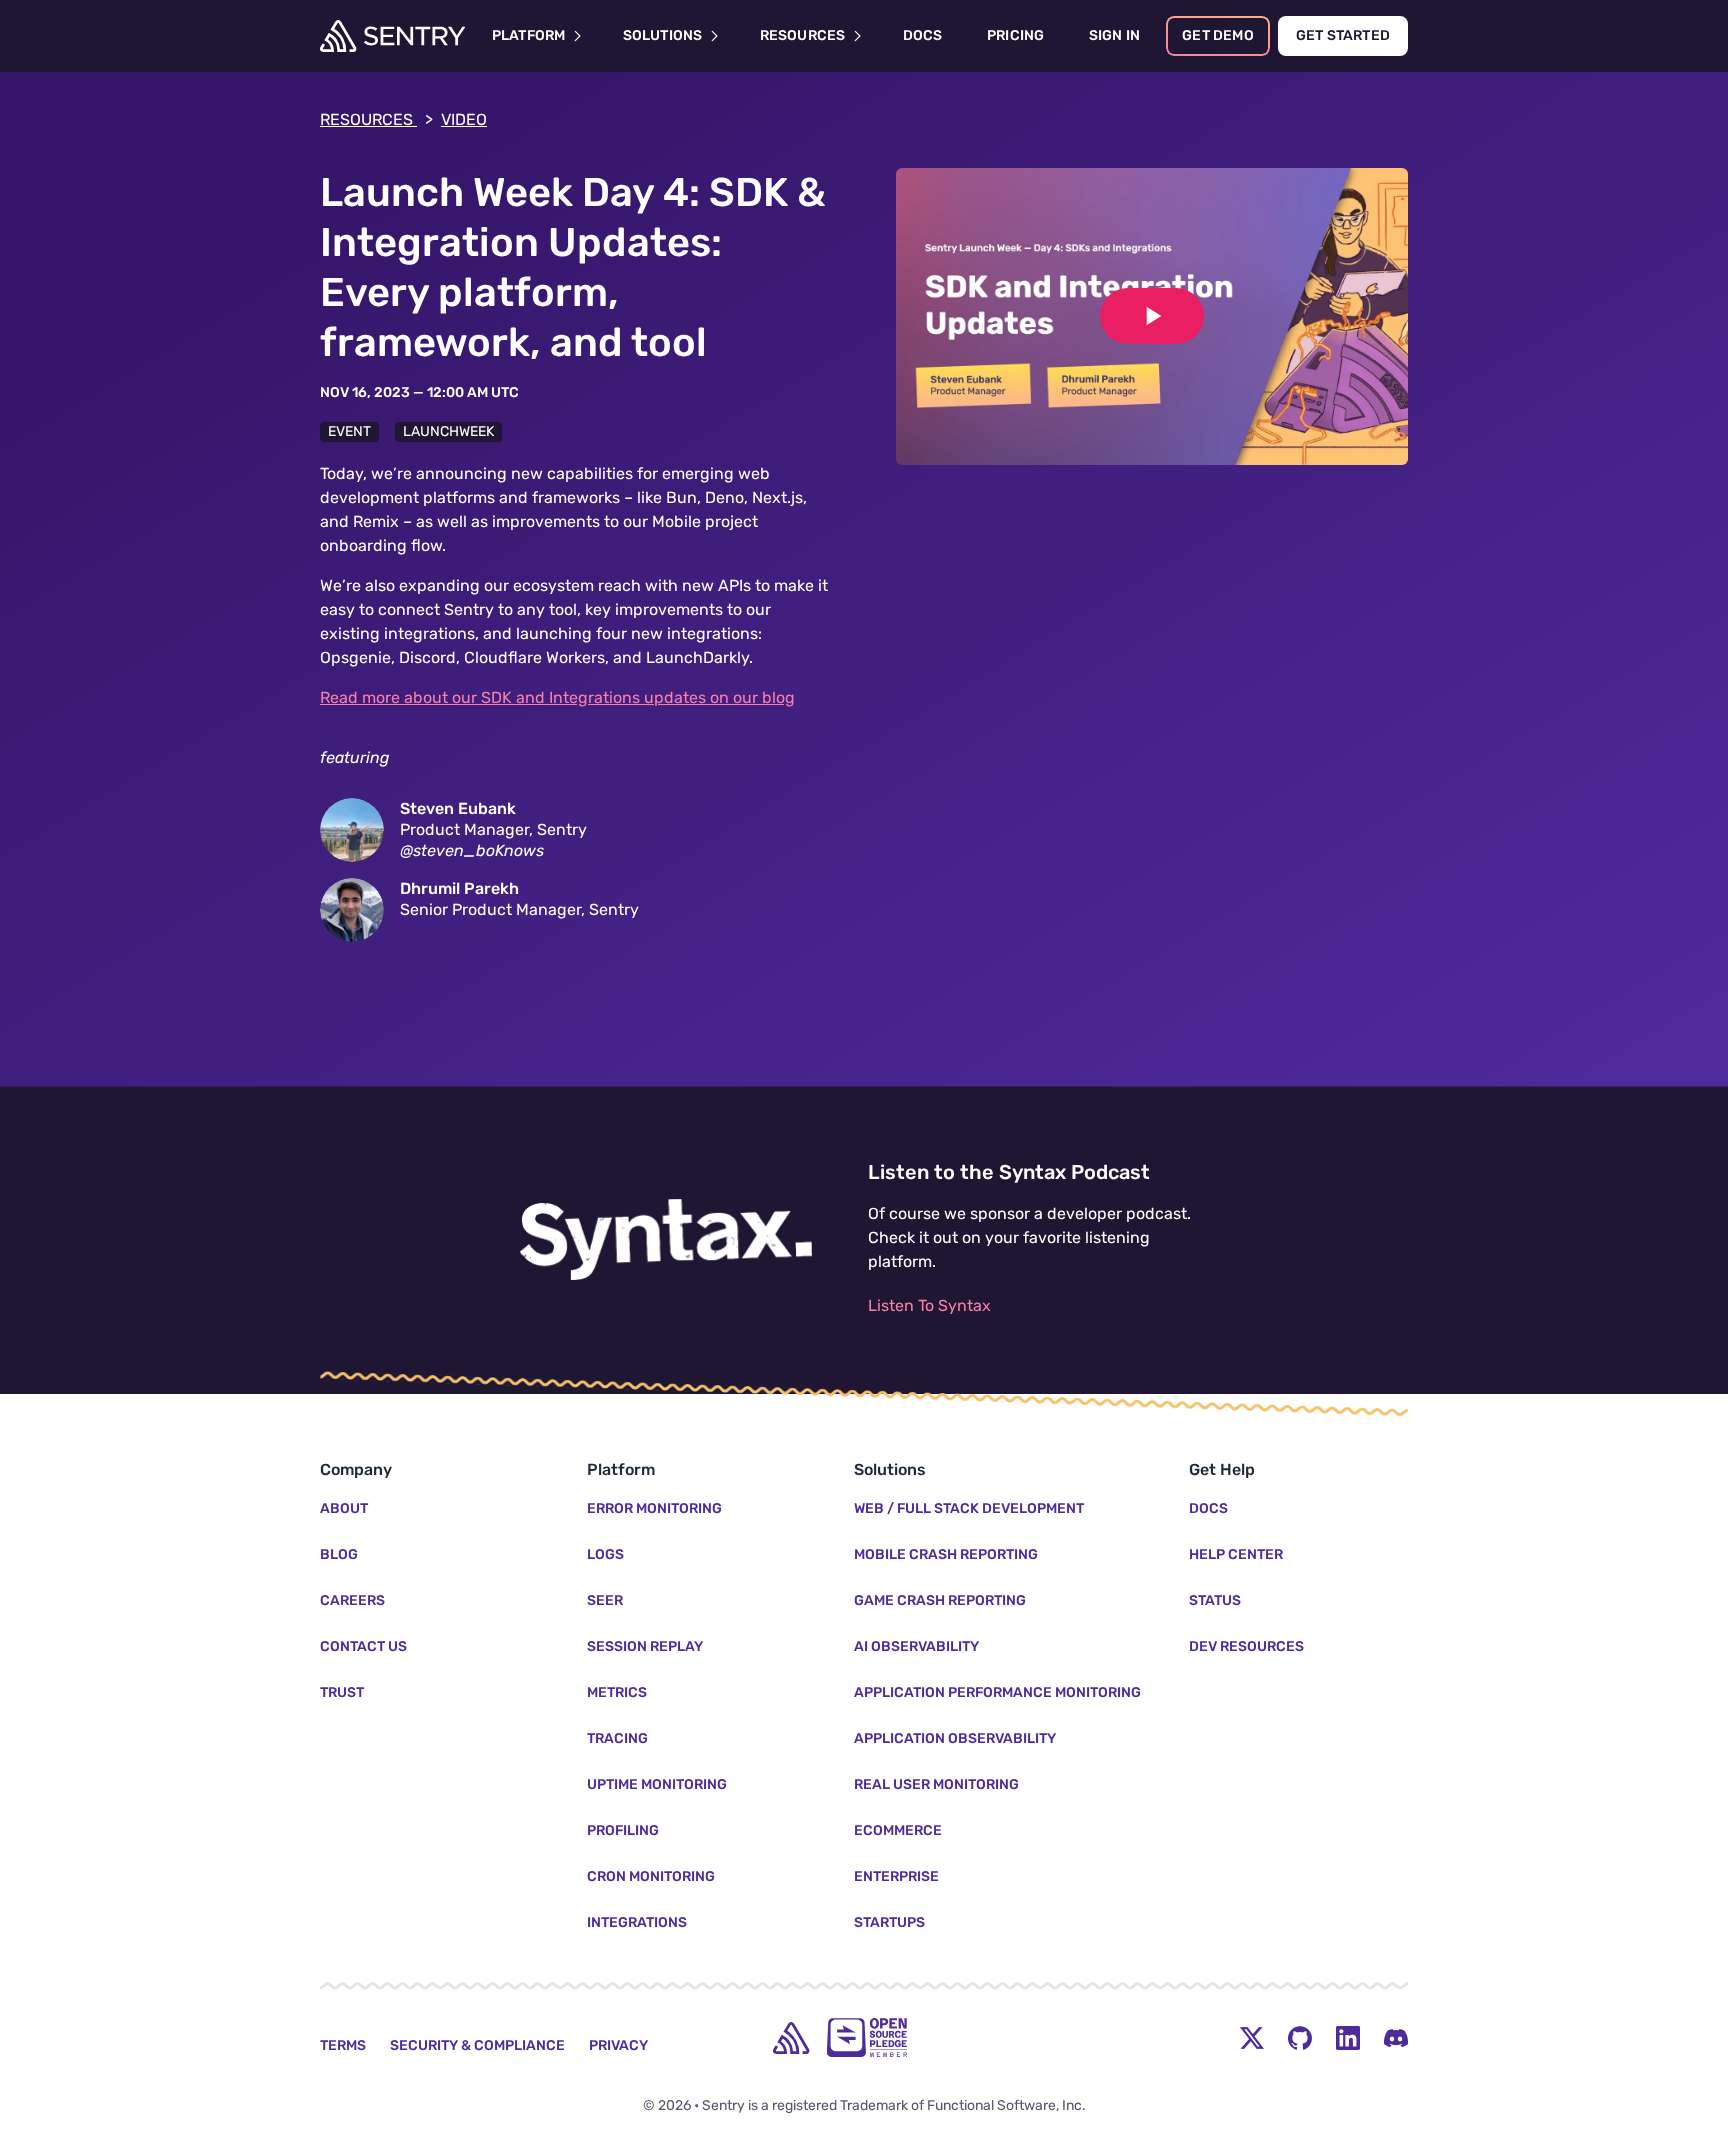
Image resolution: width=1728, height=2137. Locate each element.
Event (349, 431)
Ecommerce (898, 1830)
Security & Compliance (477, 2045)
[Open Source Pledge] (867, 2037)
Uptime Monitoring (657, 1784)
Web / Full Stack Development (969, 1508)
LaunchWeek (448, 431)
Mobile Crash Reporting (946, 1554)
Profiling (623, 1830)
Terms (343, 2045)
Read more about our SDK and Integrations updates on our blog (557, 697)
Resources (376, 119)
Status (1215, 1600)
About (344, 1508)
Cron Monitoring (651, 1876)
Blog (339, 1554)
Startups (889, 1922)
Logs (605, 1554)
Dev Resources (1246, 1646)
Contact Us (363, 1646)
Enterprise (896, 1876)
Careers (352, 1600)
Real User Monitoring (936, 1784)
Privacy (618, 2045)
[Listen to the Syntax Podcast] (666, 1240)
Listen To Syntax (929, 1305)
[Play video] (1152, 316)
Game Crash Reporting (940, 1600)
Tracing (617, 1738)
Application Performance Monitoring (997, 1692)
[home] (791, 2038)
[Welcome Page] (392, 36)
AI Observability (916, 1646)
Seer (605, 1600)
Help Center (1236, 1554)
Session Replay (645, 1646)
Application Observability (955, 1738)
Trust (342, 1692)
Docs (1208, 1508)
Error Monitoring (654, 1508)
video (464, 119)
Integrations (637, 1922)
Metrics (617, 1692)
